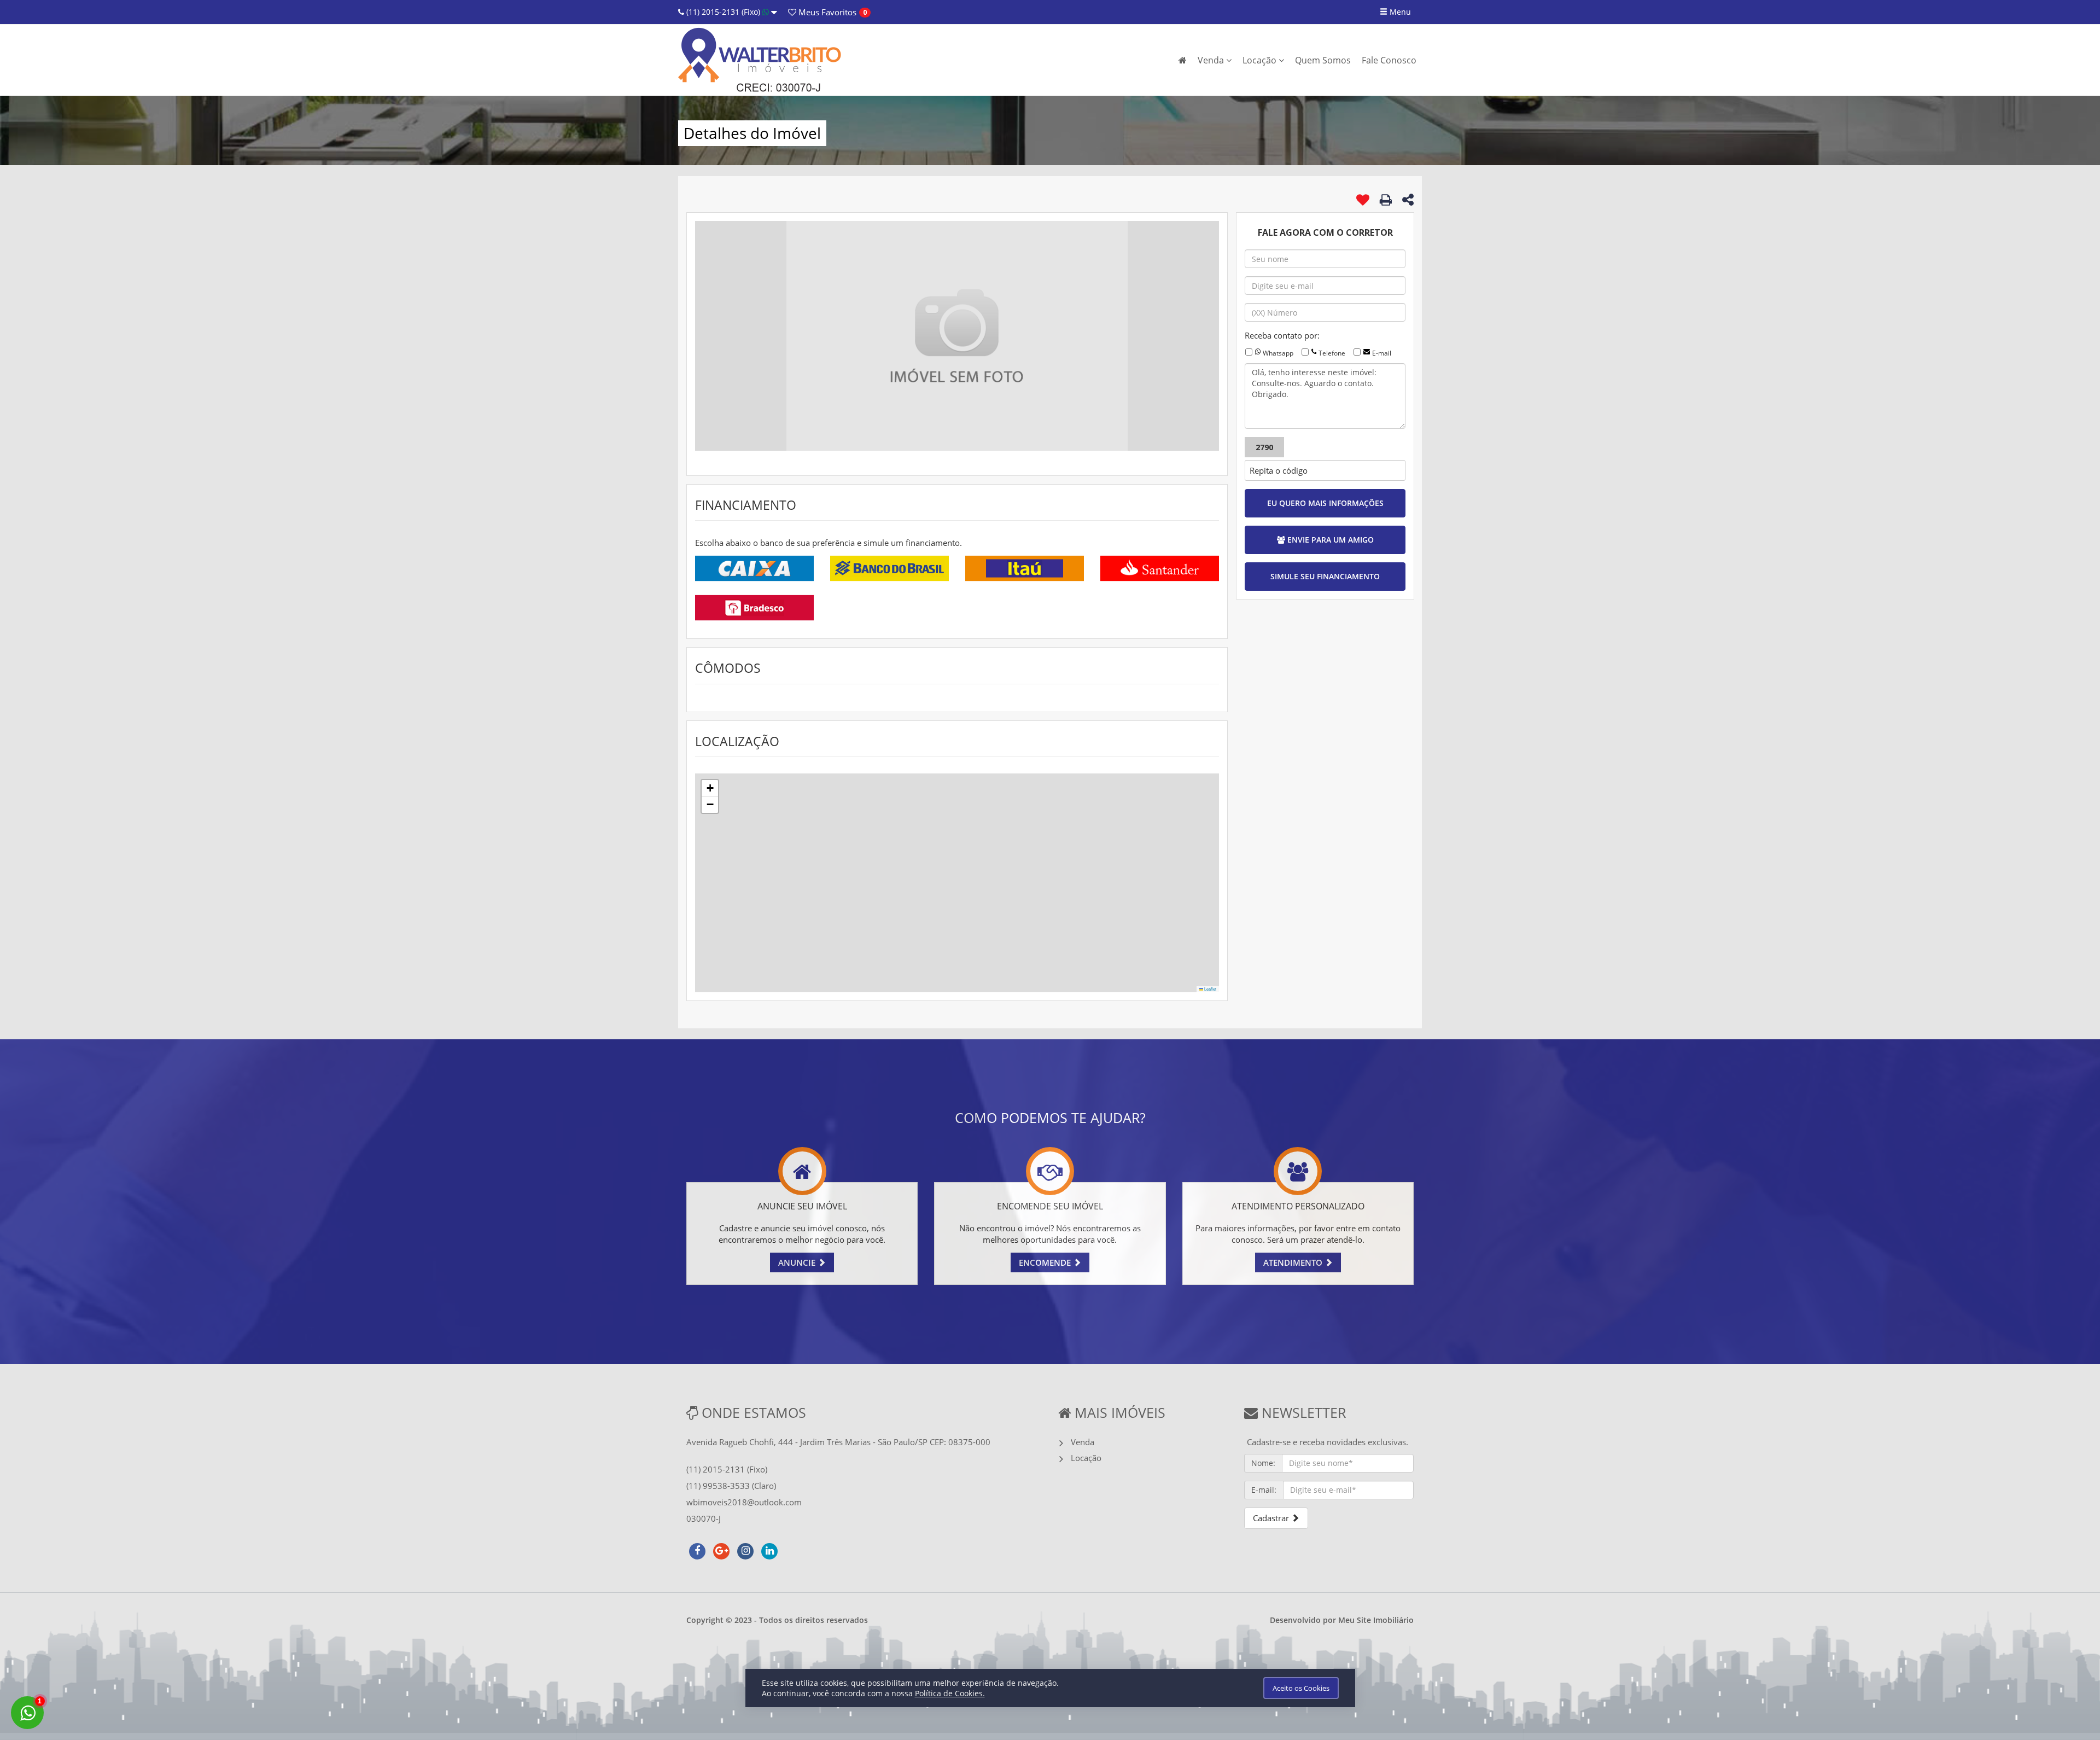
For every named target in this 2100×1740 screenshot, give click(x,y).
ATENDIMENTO (1294, 1262)
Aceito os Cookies (1301, 1688)
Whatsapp (1278, 353)
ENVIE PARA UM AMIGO (1329, 540)
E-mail (1382, 353)
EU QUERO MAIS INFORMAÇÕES (1325, 503)
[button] (710, 788)
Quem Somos (1323, 60)
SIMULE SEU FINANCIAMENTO (1325, 576)
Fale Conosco (1389, 60)
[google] (721, 1550)
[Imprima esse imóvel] (1386, 200)
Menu (1399, 12)
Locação (1261, 60)
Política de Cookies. (950, 1693)
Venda (1212, 60)
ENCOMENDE (1046, 1262)
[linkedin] (769, 1550)
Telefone (1332, 353)
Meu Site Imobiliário (1376, 1620)
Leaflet (1210, 989)
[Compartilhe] (1408, 201)
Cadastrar (1272, 1518)
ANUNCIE (798, 1262)
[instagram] (745, 1550)
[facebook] (697, 1550)
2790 (1264, 447)
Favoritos (826, 12)
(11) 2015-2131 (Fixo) (723, 12)
